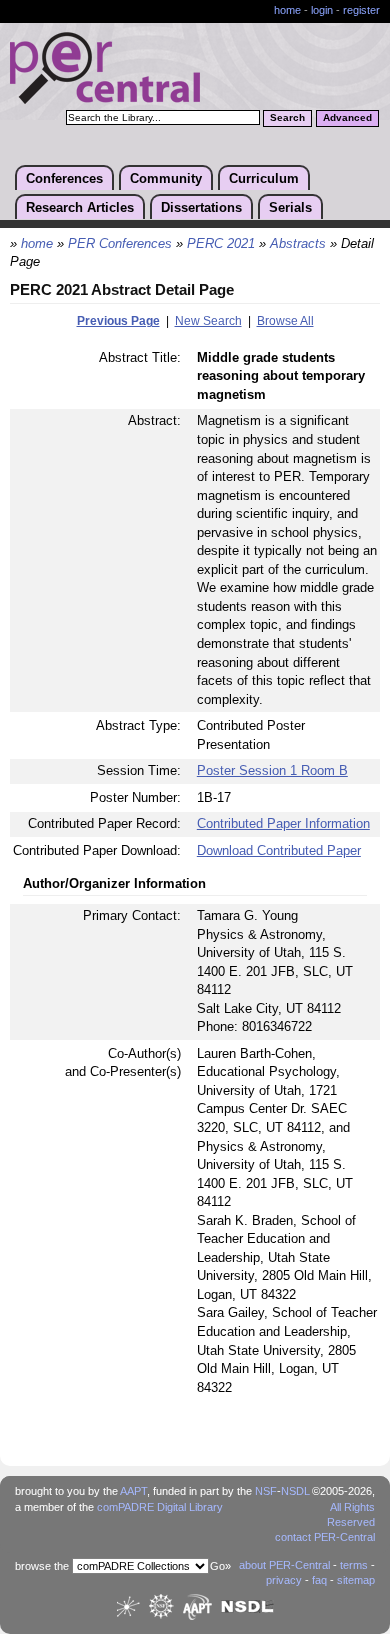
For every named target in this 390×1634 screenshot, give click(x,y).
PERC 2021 (221, 244)
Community (166, 178)
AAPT (133, 1491)
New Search (208, 321)
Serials (290, 207)
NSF (266, 1491)
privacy (284, 1580)
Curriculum (264, 178)
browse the (42, 1566)
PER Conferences (120, 244)
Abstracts (298, 244)
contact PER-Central (325, 1537)
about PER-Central (284, 1565)
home (287, 10)
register (361, 10)
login (322, 10)
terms (354, 1565)
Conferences (64, 178)
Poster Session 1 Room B (272, 770)
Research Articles (80, 207)
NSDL (295, 1491)
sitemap (356, 1580)
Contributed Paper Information (283, 823)
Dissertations (201, 207)
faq (319, 1580)
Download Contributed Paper (279, 850)
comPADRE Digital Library (160, 1507)
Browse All (285, 321)
